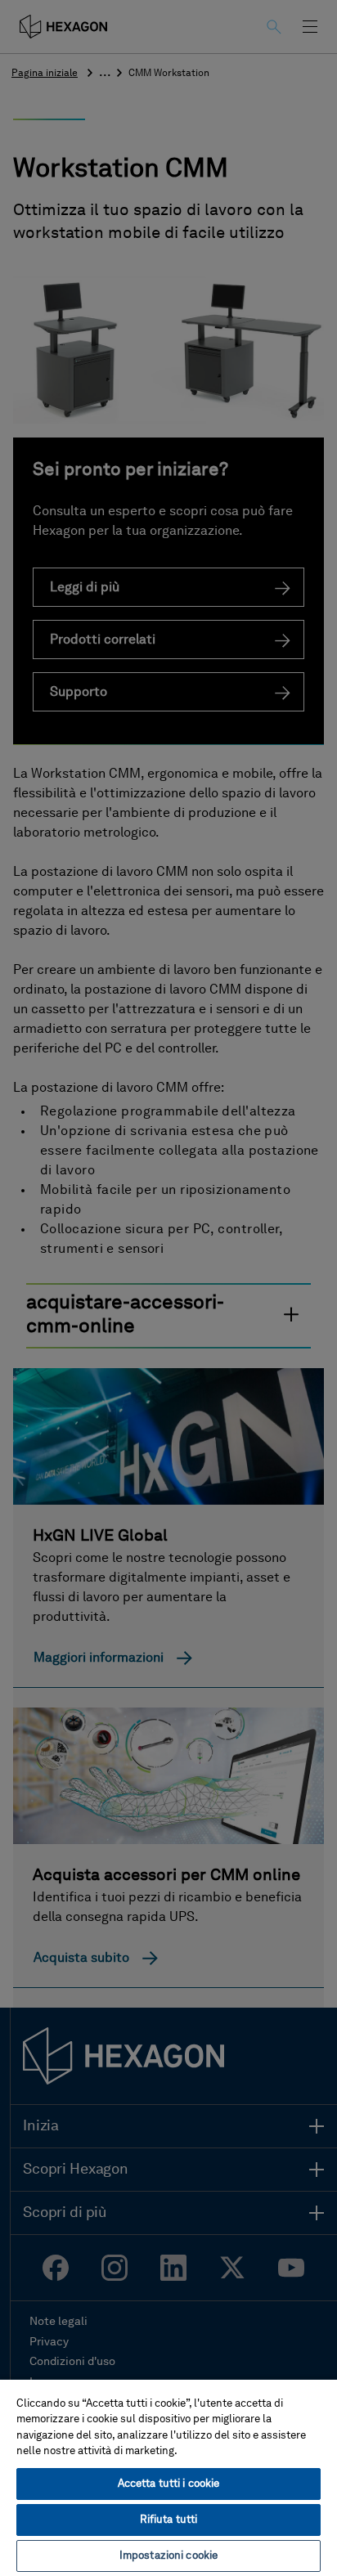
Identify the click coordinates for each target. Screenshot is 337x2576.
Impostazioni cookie (168, 2556)
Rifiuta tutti (169, 2520)
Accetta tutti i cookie (169, 2484)
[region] (168, 2477)
